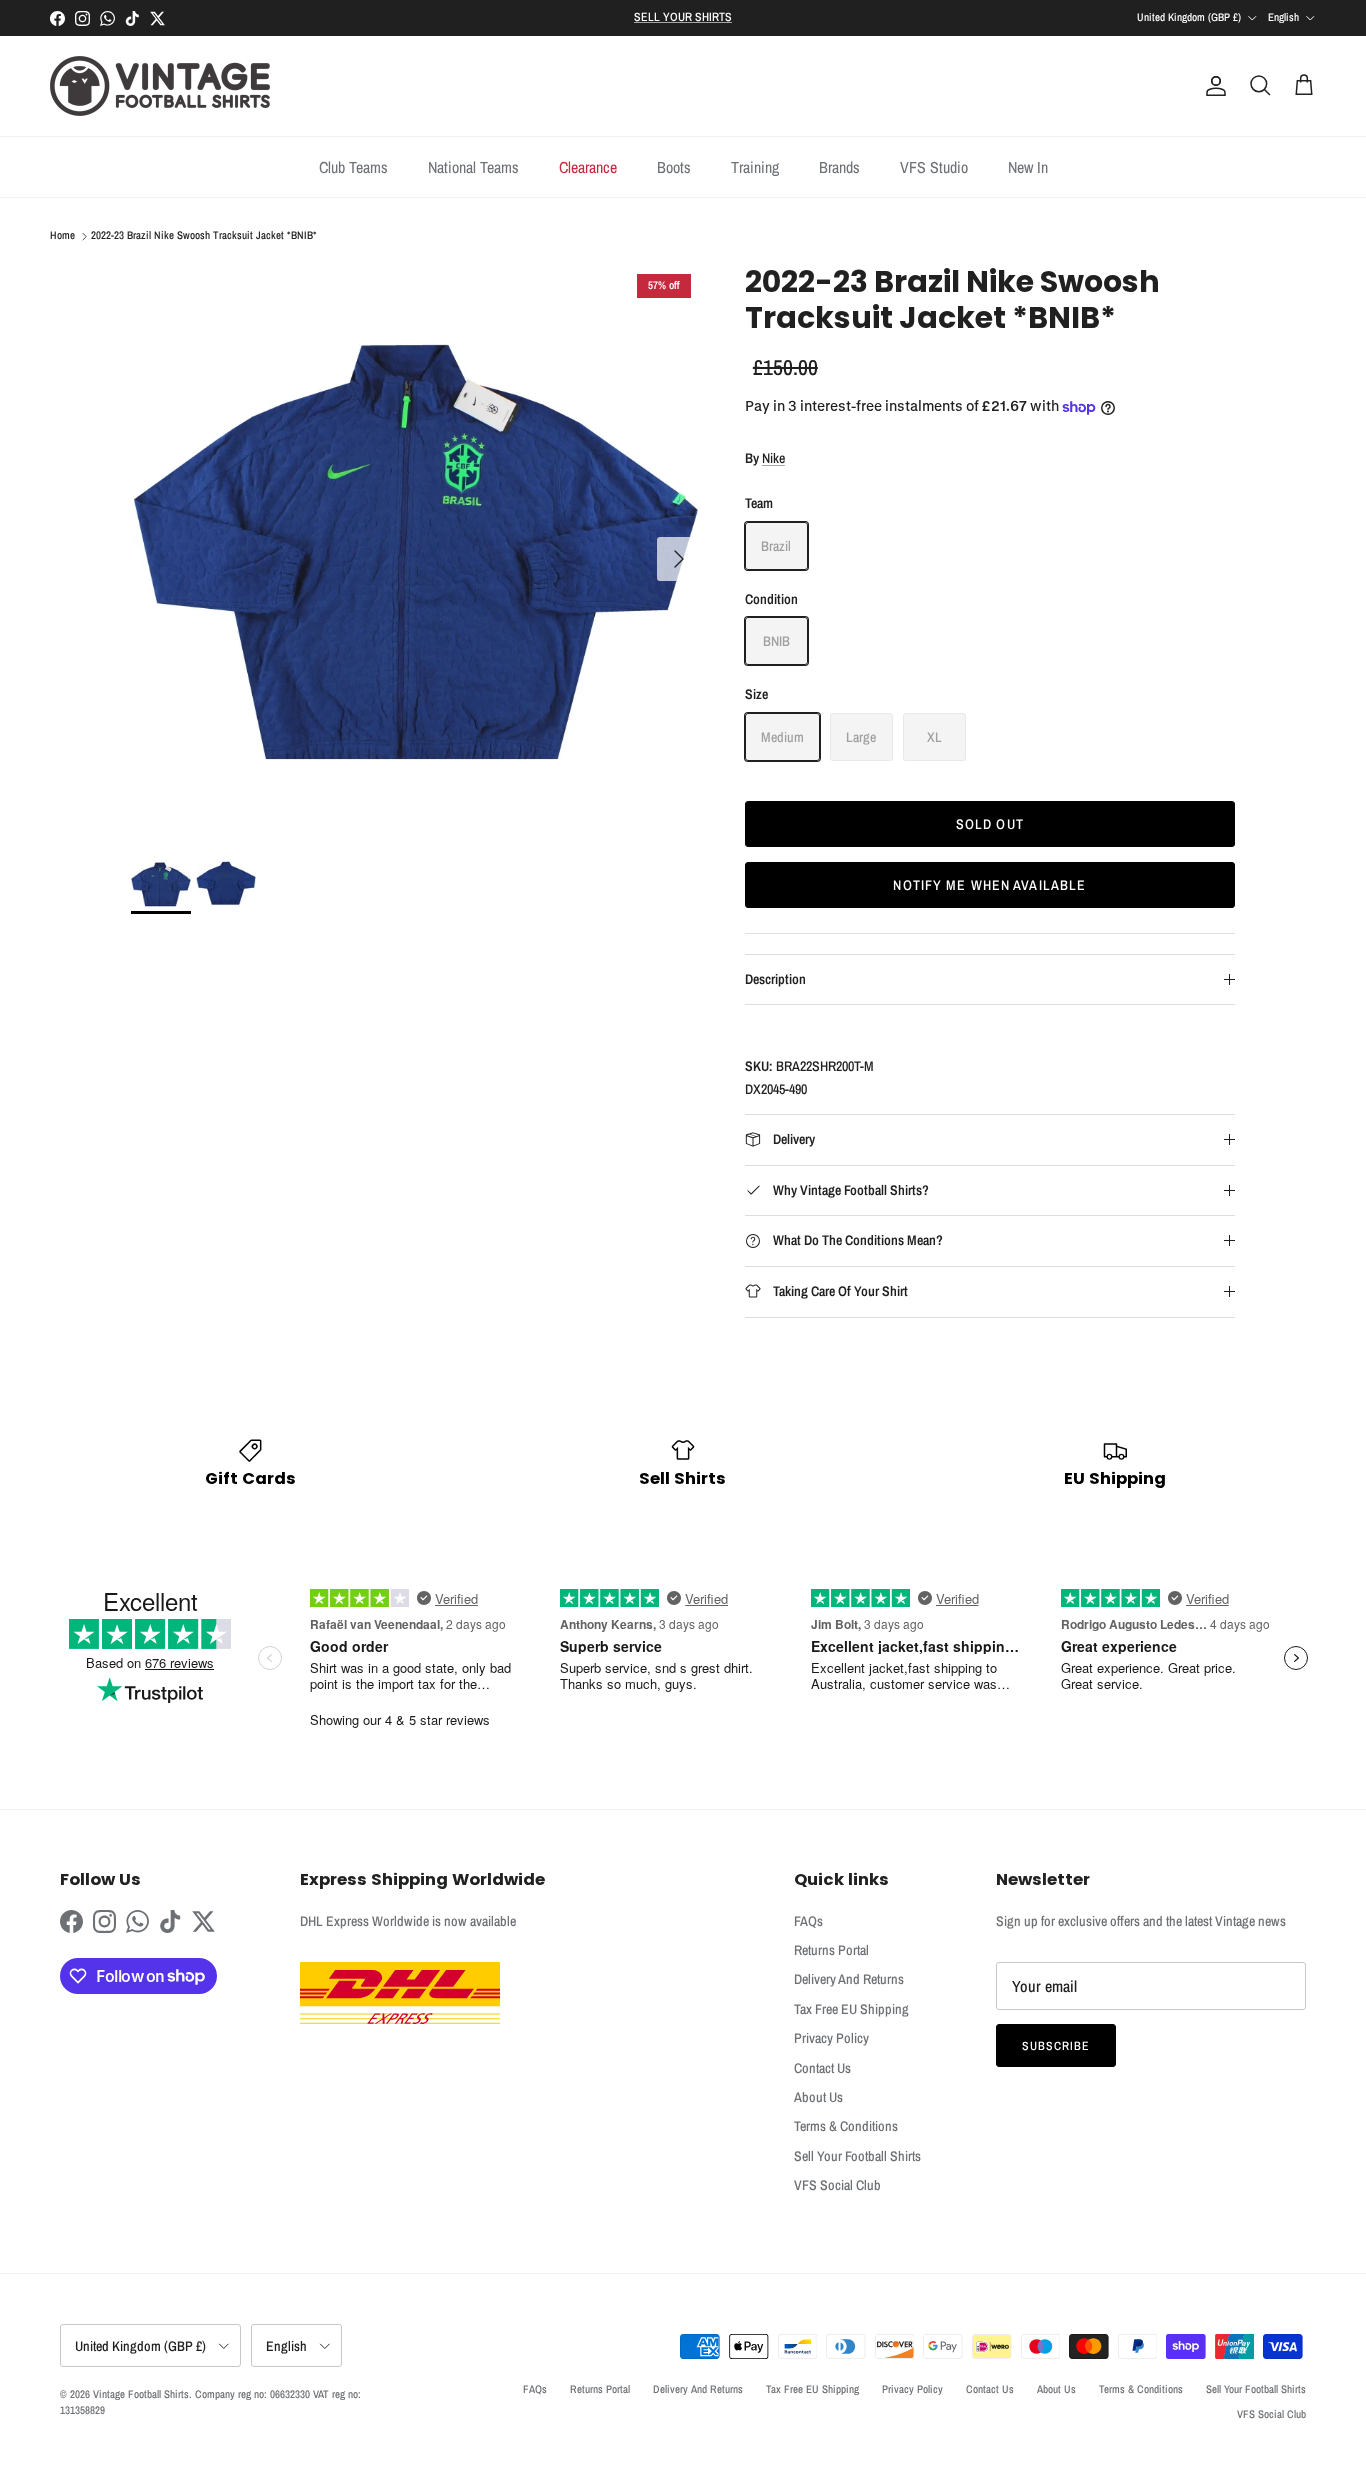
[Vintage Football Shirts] (160, 86)
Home (62, 236)
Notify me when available (989, 885)
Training (755, 167)
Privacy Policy (831, 2038)
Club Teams (353, 167)
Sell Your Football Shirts (857, 2156)
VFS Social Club (837, 2185)
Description (775, 979)
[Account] (1212, 86)
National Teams (473, 167)
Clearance (588, 167)
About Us (818, 2097)
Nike (773, 458)
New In (1028, 167)
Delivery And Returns (849, 1979)
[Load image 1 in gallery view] (416, 549)
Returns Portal (831, 1950)
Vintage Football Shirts (141, 2394)
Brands (839, 167)
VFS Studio (934, 167)
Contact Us (822, 2068)
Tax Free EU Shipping (851, 2009)
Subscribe (1056, 2046)
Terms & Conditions (846, 2126)
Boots (674, 167)
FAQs (808, 1921)
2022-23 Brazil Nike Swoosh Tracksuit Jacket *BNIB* (204, 236)
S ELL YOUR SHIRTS (683, 17)
